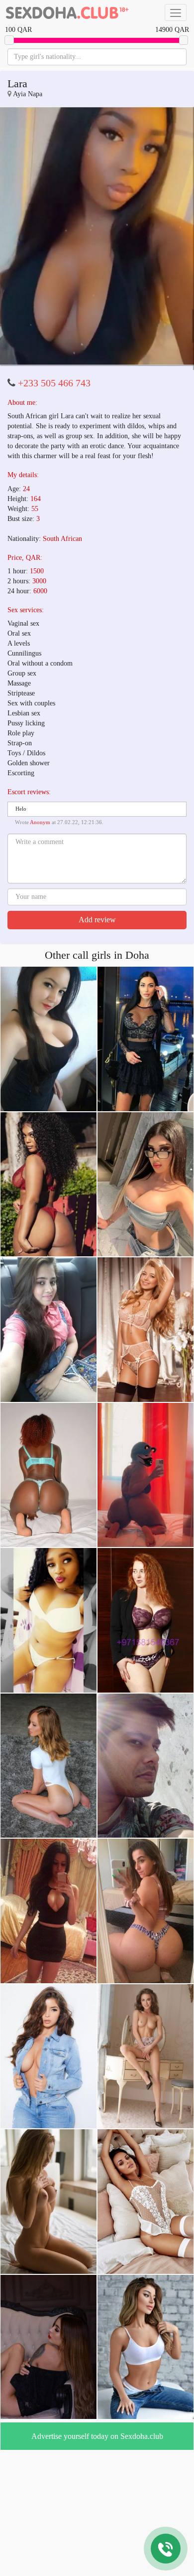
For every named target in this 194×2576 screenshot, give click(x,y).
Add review (97, 1046)
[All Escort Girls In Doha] (67, 12)
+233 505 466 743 (54, 510)
